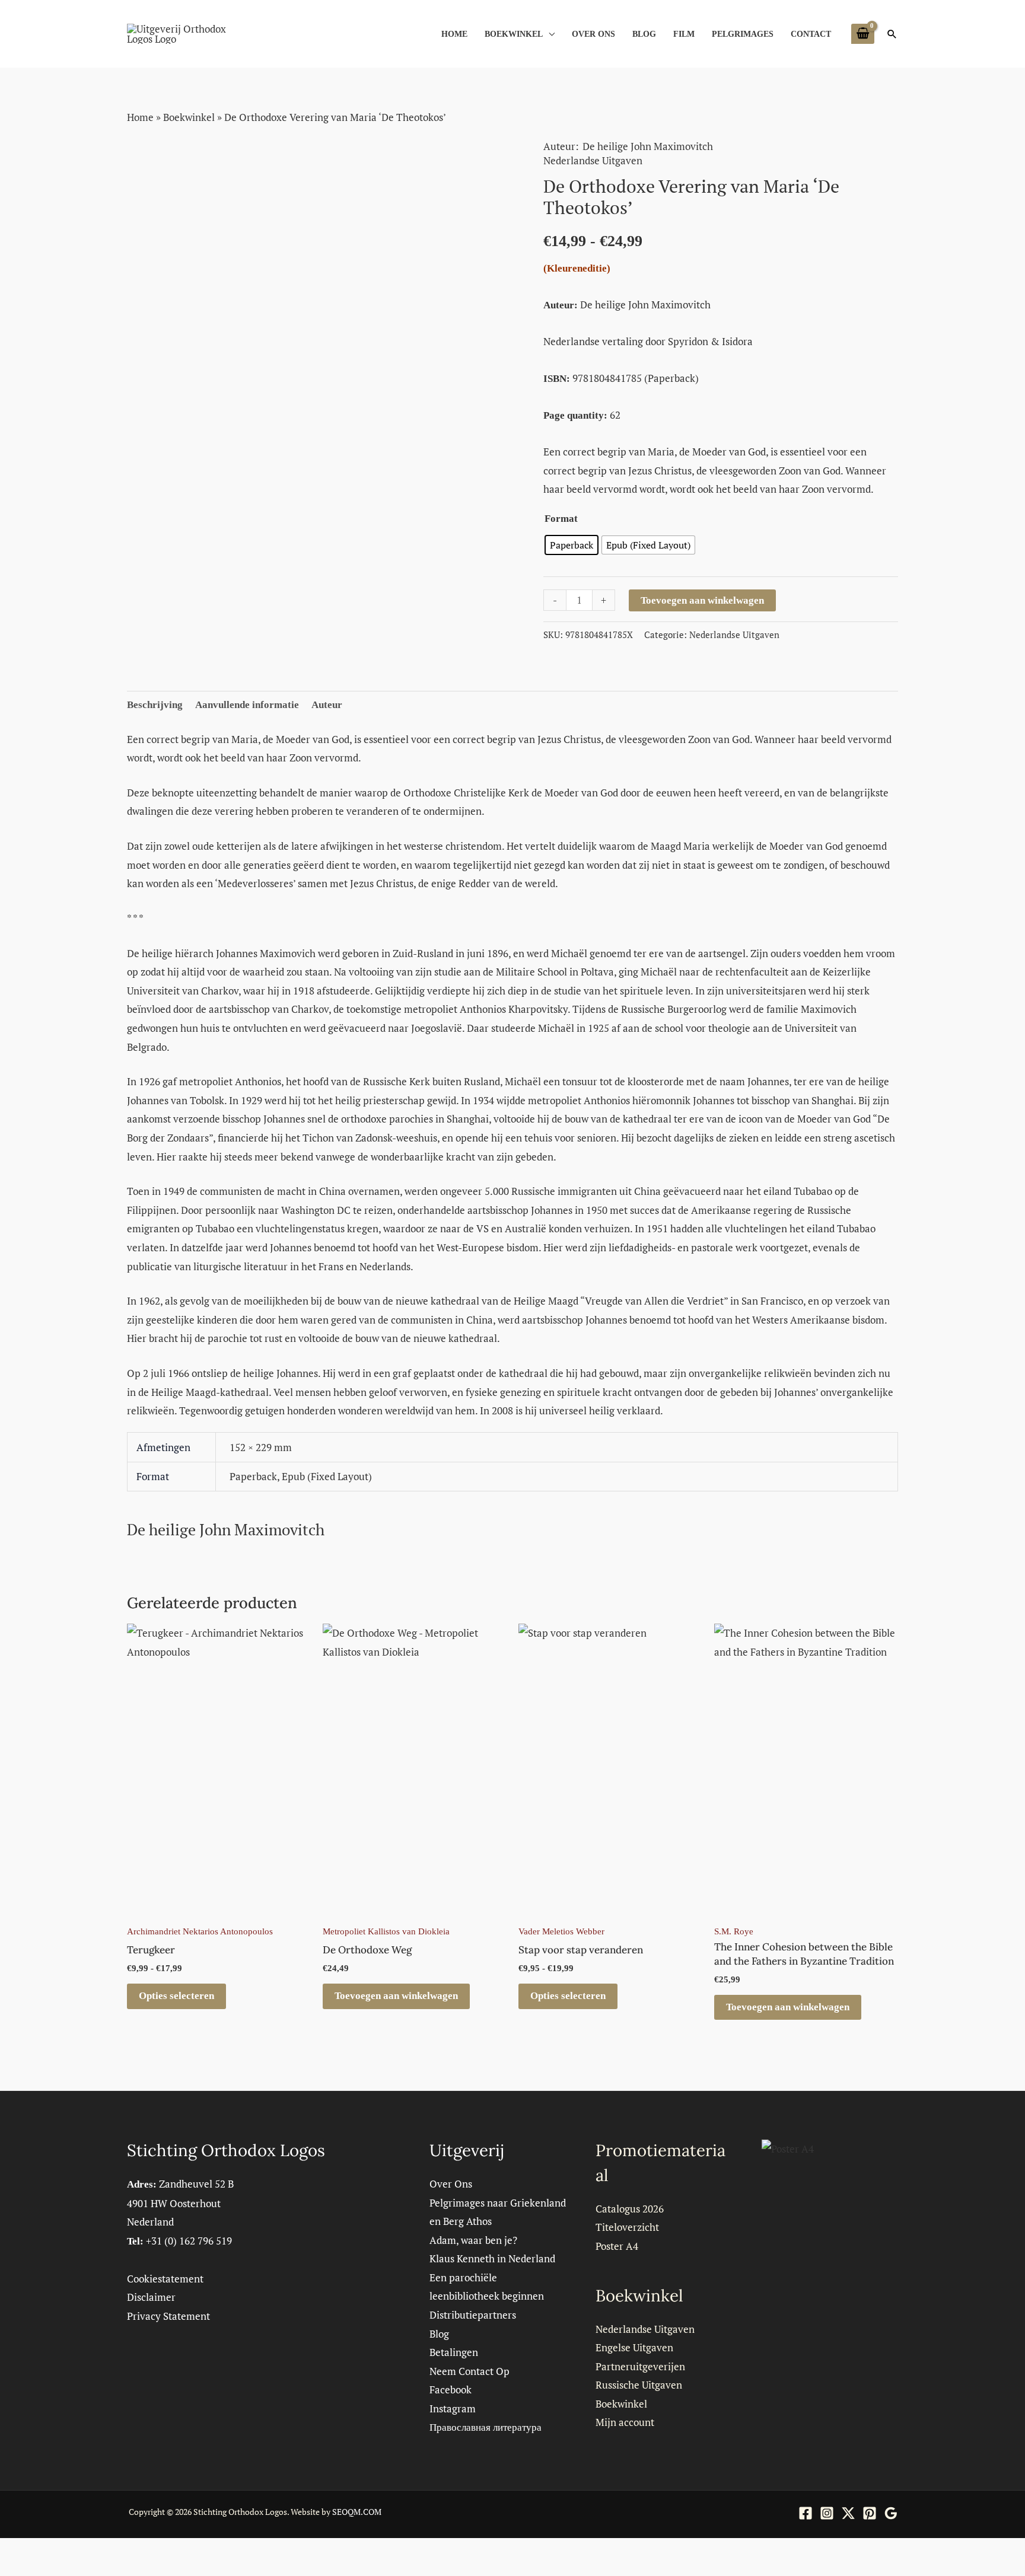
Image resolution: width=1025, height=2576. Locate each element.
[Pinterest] (870, 2513)
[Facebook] (806, 2513)
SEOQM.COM (357, 2512)
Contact (811, 34)
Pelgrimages (743, 34)
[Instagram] (827, 2513)
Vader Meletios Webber (561, 1931)
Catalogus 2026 (630, 2209)
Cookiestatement (165, 2279)
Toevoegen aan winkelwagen (702, 600)
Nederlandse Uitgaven (593, 160)
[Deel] (64, 2551)
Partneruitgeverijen (640, 2366)
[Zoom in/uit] (12, 2551)
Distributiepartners (473, 2315)
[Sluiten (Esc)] (90, 2551)
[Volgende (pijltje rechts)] (38, 2570)
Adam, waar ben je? (473, 2240)
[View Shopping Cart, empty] (863, 34)
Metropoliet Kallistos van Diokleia (386, 1931)
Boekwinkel (514, 34)
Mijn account (625, 2422)
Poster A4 (617, 2246)
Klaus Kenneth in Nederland (492, 2258)
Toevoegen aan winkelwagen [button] (396, 1996)
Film (684, 34)
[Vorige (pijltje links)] (12, 2570)
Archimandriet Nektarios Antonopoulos (200, 1931)
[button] (892, 34)
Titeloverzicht (627, 2227)
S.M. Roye (734, 1931)
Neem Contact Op (469, 2371)
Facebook (451, 2390)
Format (561, 519)
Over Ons (593, 34)
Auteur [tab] (327, 705)
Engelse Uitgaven (634, 2347)
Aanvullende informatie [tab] (247, 705)
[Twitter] (848, 2513)
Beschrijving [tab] (155, 705)
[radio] (572, 545)
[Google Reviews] (891, 2513)
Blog (644, 34)
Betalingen (454, 2352)
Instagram (453, 2408)
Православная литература (486, 2427)
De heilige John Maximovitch (648, 146)
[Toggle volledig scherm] (38, 2551)
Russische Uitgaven (639, 2385)
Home (454, 34)
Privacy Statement (168, 2316)
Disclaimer (151, 2297)
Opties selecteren (176, 1996)
